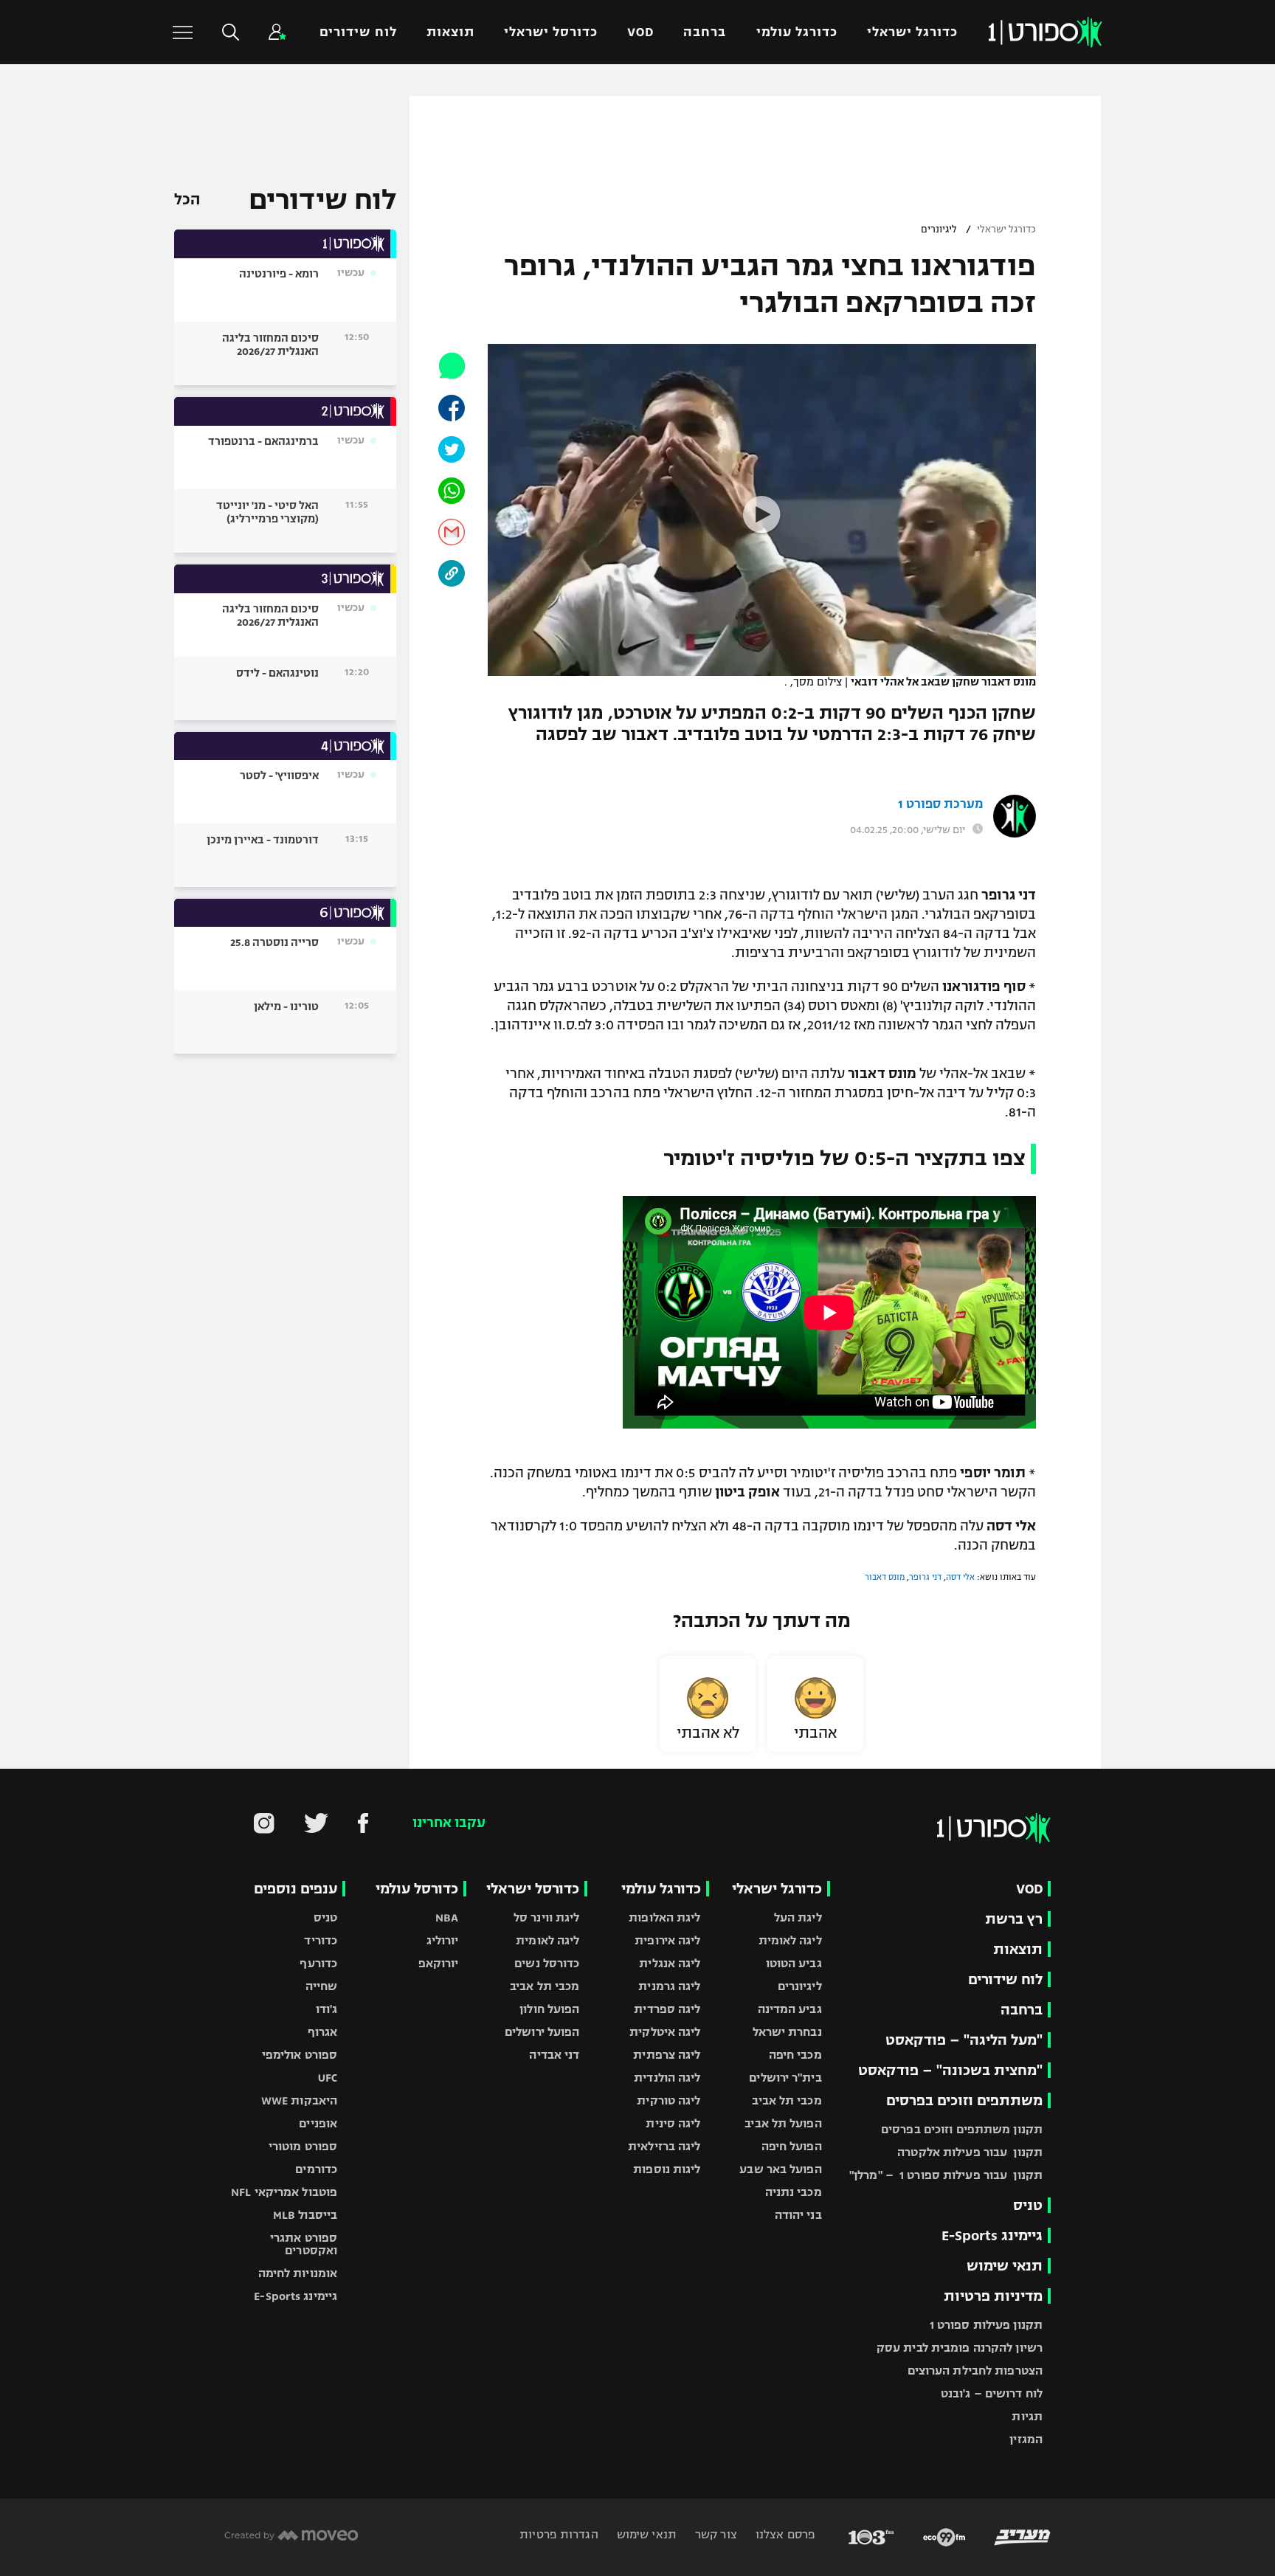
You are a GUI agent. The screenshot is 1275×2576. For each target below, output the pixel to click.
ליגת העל (798, 1917)
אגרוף (323, 2032)
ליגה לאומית (790, 1940)
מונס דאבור (885, 1577)
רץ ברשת (1014, 1919)
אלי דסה (960, 1577)
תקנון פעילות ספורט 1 (986, 2325)
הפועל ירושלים (542, 2032)
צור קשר (715, 2534)
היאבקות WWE (299, 2100)
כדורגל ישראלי (912, 32)
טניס (1028, 2205)
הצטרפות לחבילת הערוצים (975, 2370)
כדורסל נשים (547, 1963)
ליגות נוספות (667, 2169)
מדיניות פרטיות (993, 2296)
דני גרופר (925, 1577)
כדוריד (321, 1940)
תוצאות (450, 32)
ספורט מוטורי (303, 2146)
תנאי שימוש (1005, 2266)
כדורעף (318, 1963)
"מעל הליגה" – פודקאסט (964, 2040)
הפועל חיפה (792, 2146)
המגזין (1026, 2439)
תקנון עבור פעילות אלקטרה (970, 2152)
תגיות (1027, 2416)
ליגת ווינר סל (546, 1917)
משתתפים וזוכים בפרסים (964, 2100)
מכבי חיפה (795, 2055)
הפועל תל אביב (783, 2123)
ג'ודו (327, 2009)
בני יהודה (798, 2215)
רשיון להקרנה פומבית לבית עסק (960, 2348)
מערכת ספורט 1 (940, 804)
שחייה (322, 1986)
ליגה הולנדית (667, 2078)
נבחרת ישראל (787, 2032)
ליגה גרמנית (669, 1986)
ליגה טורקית (668, 2100)
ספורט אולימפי (300, 2055)
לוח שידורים (358, 32)
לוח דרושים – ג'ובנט (992, 2393)
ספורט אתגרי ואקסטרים (304, 2244)
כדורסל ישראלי (551, 32)
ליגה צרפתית (667, 2055)
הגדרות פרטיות (559, 2534)
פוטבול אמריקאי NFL (284, 2192)
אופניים (318, 2123)
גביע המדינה (790, 2009)
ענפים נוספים (296, 1889)
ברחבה (705, 32)
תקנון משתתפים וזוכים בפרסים (962, 2129)
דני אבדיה (554, 2055)
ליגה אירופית (667, 1940)
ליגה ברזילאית (664, 2146)
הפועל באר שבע (780, 2169)
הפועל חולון (549, 2009)
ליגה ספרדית (667, 2009)
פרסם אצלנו (784, 2534)
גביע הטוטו (794, 1963)
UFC (328, 2078)
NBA (447, 1917)
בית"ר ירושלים (785, 2078)
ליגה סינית (673, 2123)
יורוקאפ (439, 1963)
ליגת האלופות (664, 1917)
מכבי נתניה (794, 2192)
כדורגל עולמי (797, 32)
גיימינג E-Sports (992, 2235)
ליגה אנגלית (670, 1963)
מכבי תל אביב (787, 2100)
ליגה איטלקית (665, 2032)
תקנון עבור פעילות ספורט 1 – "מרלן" (946, 2175)
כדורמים (316, 2169)
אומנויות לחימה (298, 2273)
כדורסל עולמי (417, 1889)
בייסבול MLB (305, 2215)
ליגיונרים (939, 229)
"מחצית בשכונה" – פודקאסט (950, 2070)
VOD (640, 32)
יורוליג (443, 1940)
